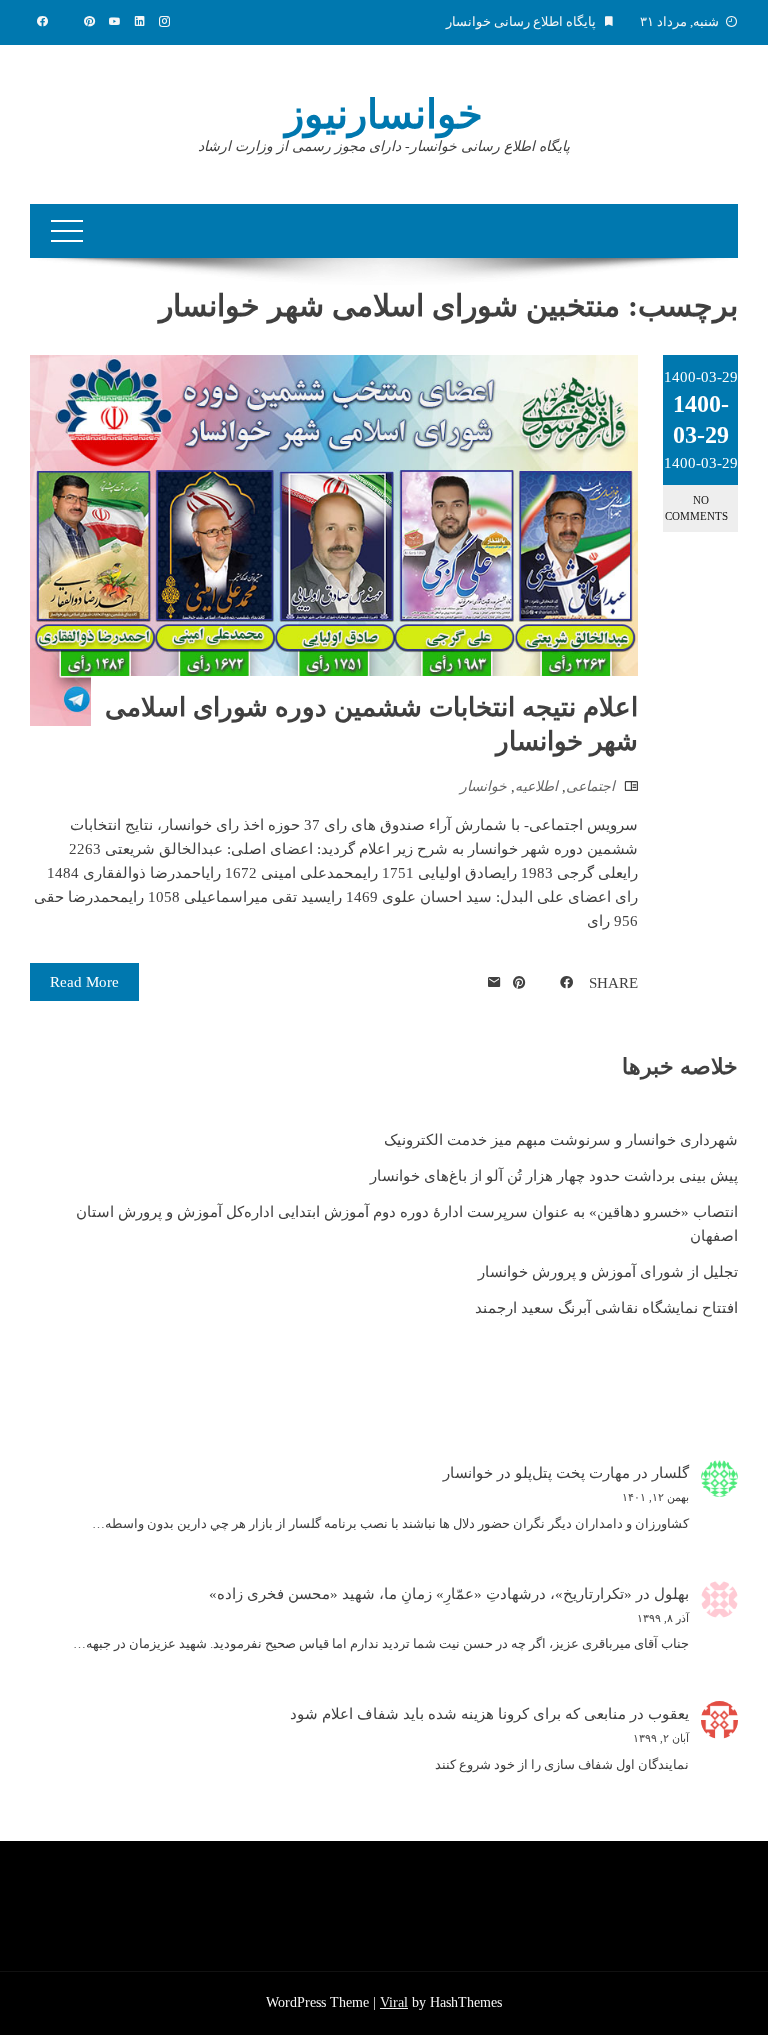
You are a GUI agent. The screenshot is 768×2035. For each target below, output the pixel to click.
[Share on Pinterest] (519, 983)
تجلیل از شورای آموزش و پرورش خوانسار (608, 1272)
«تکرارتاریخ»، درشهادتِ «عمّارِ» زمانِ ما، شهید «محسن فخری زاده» (420, 1594)
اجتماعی (590, 786)
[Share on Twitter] (543, 983)
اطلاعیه (536, 786)
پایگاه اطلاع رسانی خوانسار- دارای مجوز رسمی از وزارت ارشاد (384, 146)
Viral (394, 2002)
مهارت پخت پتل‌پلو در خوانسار (536, 1473)
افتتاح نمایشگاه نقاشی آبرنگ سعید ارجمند (606, 1308)
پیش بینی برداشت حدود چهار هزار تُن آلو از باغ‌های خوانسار (554, 1176)
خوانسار (483, 786)
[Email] (494, 983)
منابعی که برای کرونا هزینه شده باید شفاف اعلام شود (458, 1714)
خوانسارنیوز (384, 114)
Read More (84, 982)
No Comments (696, 507)
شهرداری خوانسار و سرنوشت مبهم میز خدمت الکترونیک (561, 1140)
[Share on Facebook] (566, 983)
